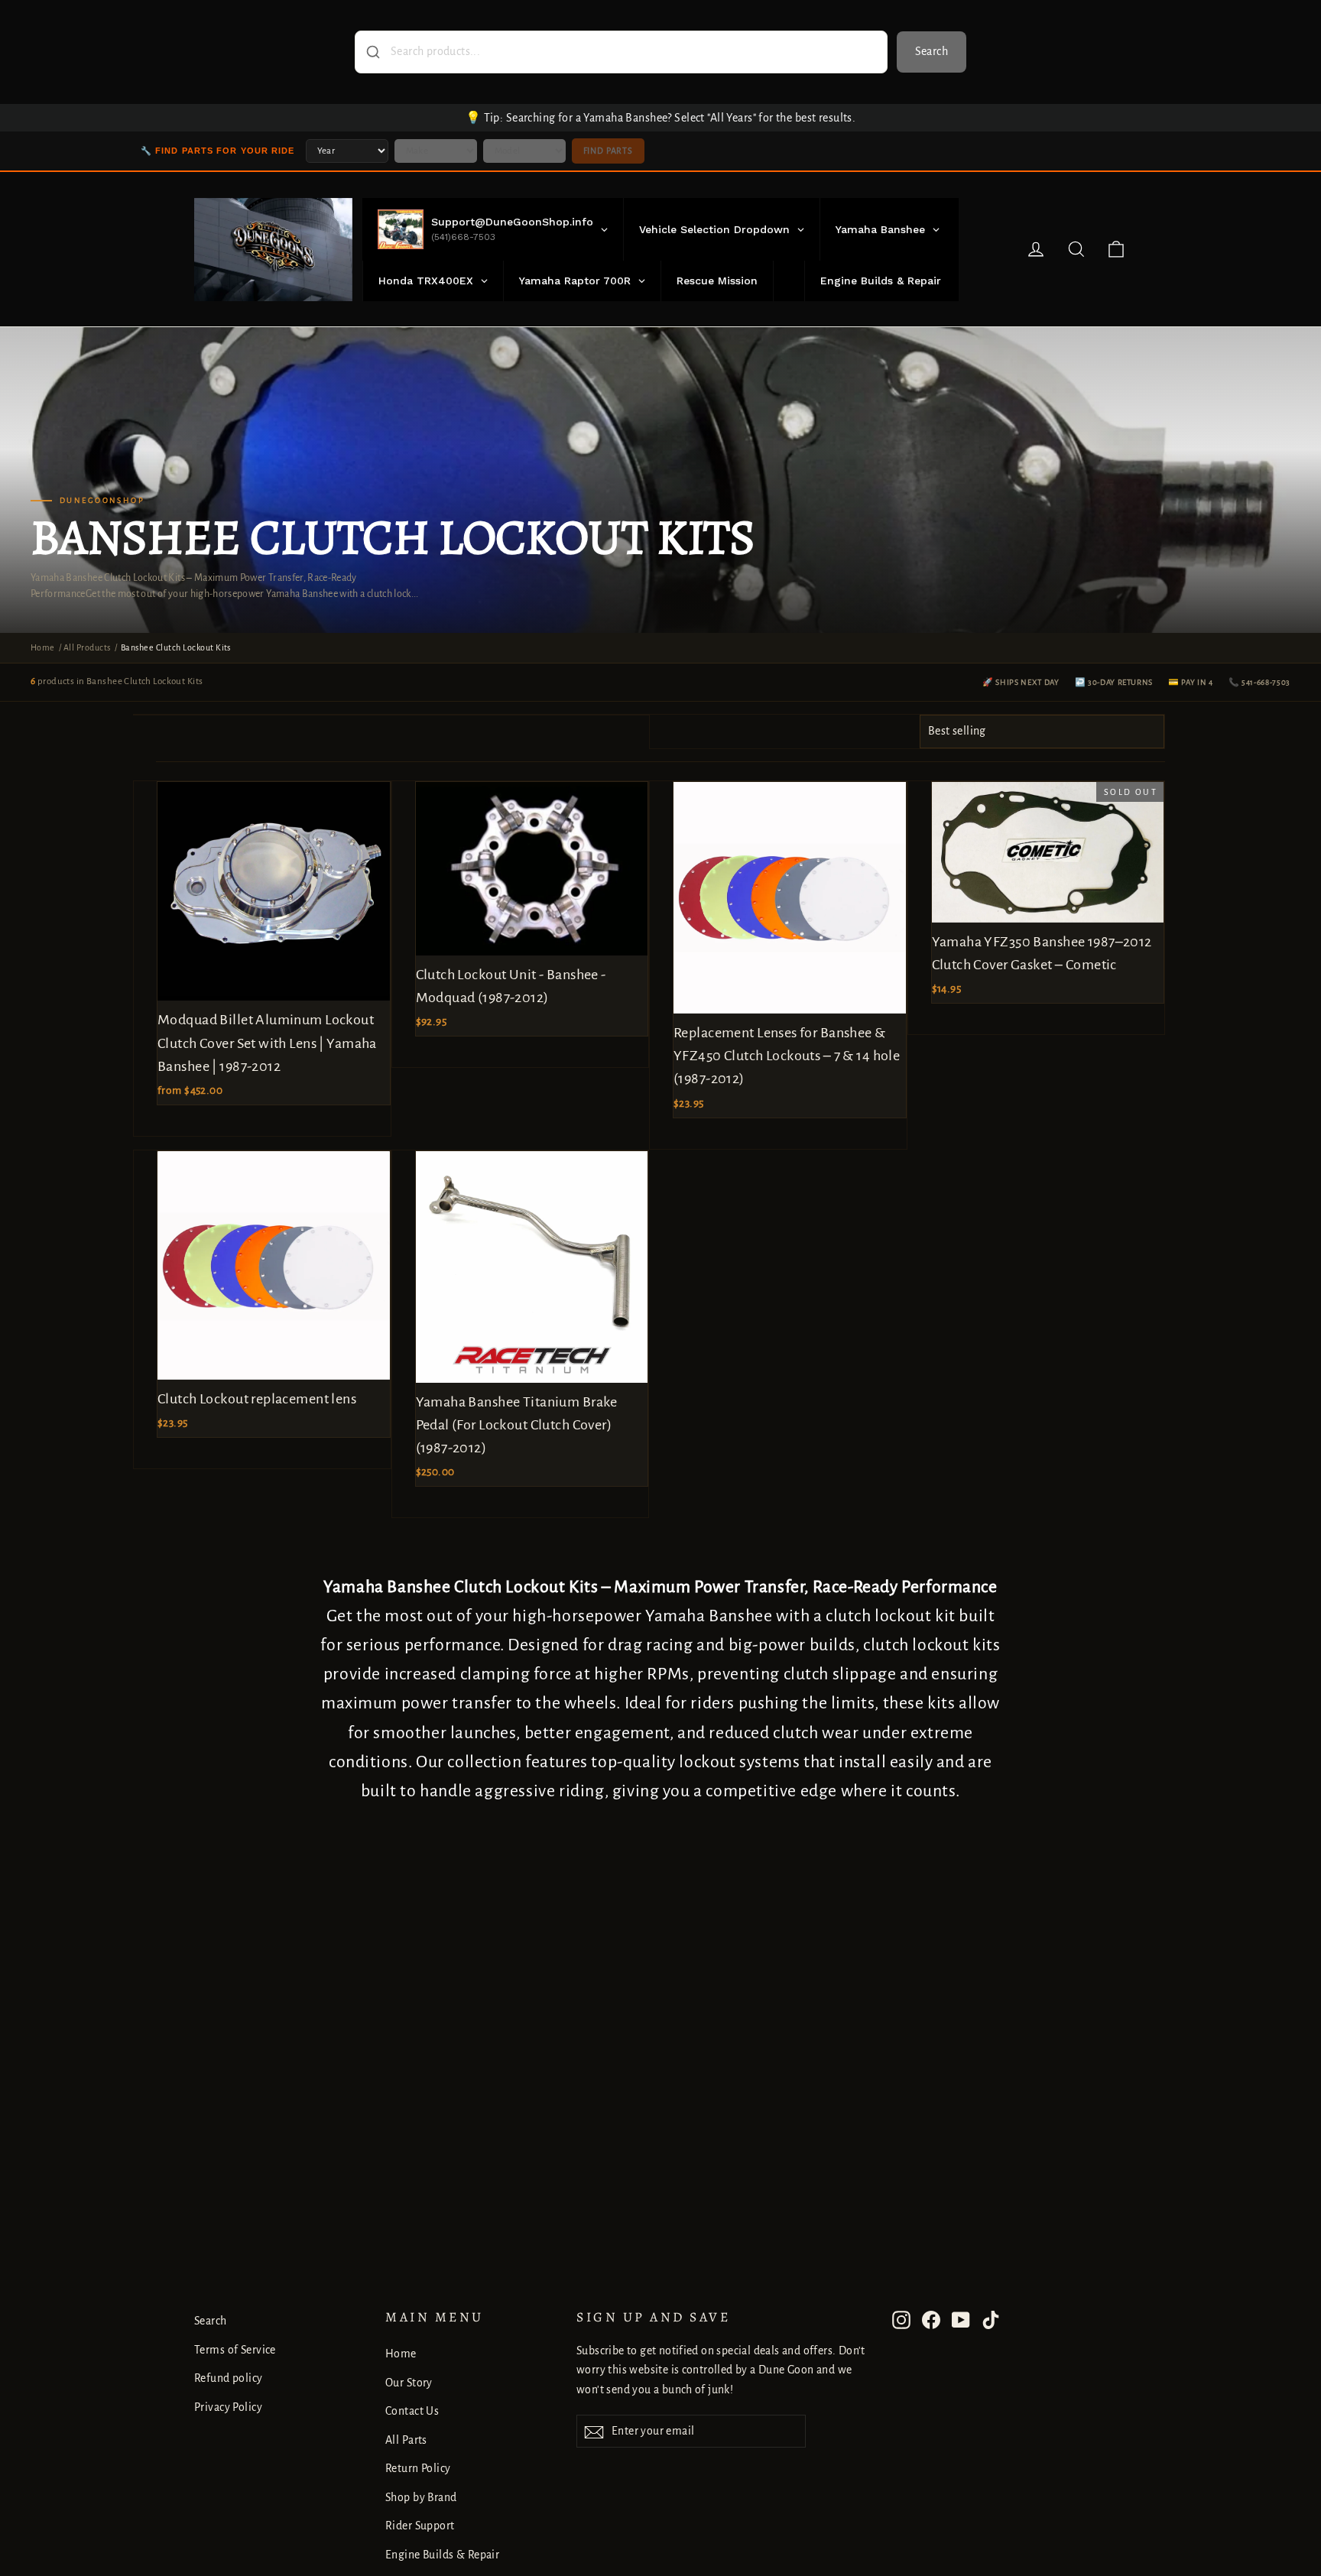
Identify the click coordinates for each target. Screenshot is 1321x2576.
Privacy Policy (228, 2407)
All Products (87, 647)
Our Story (409, 2383)
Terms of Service (235, 2350)
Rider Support (420, 2526)
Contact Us (412, 2411)
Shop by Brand (421, 2497)
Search (932, 51)
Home (43, 647)
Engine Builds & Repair (442, 2555)
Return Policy (418, 2468)
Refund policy (229, 2378)
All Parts (406, 2440)
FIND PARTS (608, 151)
